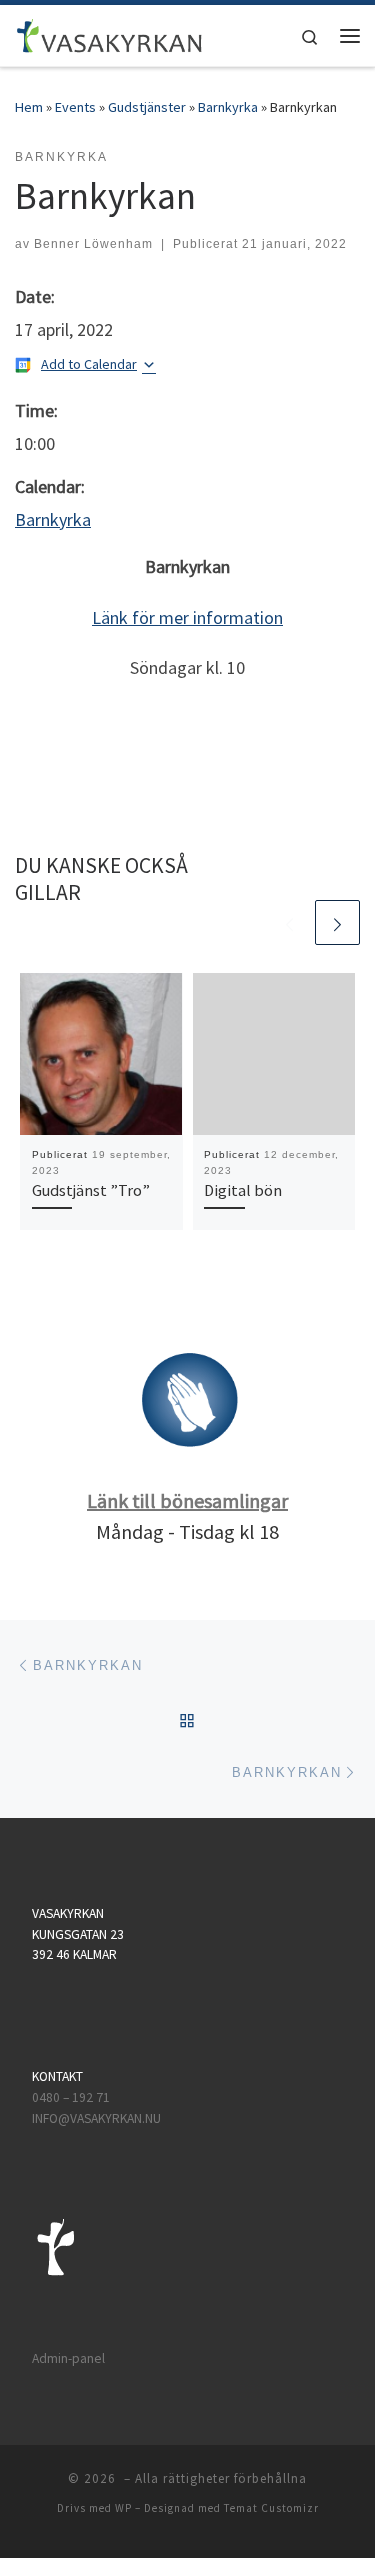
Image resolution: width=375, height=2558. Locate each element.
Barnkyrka (228, 107)
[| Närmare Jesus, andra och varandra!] (109, 33)
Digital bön (243, 1190)
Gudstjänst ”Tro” (91, 1190)
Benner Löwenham (93, 244)
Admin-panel (68, 2358)
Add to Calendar (89, 364)
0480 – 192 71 (72, 2097)
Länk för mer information (187, 617)
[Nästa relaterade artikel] (337, 922)
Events (75, 107)
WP (123, 2508)
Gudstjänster (147, 107)
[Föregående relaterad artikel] (289, 922)
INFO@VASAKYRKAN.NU (96, 2118)
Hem (29, 107)
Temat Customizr (271, 2508)
